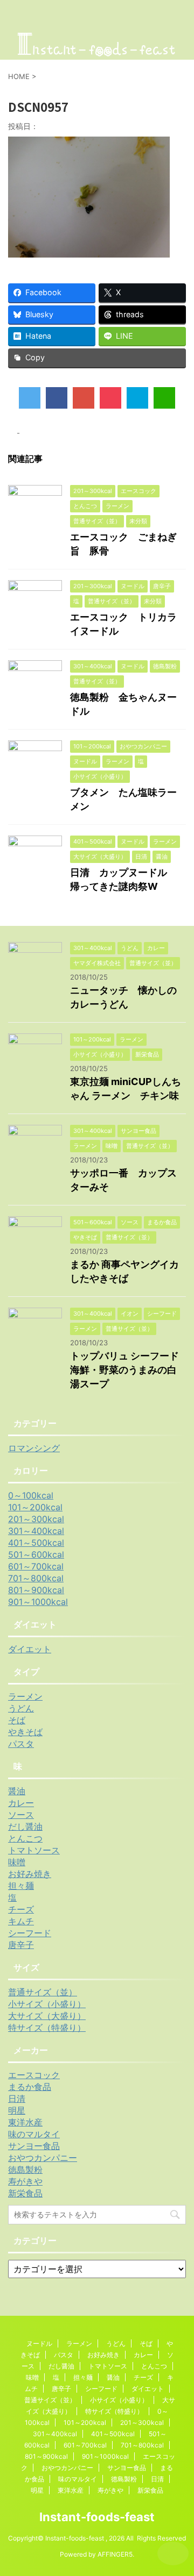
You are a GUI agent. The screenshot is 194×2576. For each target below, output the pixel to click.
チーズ (21, 1909)
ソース (21, 1815)
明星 (17, 2110)
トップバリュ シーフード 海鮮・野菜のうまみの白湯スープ (129, 1370)
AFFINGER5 (115, 2554)
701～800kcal (36, 1578)
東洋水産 (25, 2122)
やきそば (25, 1732)
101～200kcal (35, 1507)
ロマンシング (34, 1448)
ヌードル (39, 2343)
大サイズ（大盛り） (47, 2016)
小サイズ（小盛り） (47, 2004)
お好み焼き (30, 1874)
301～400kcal (36, 1531)
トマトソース (34, 1850)
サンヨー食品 (34, 2146)
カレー (21, 1803)
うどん (21, 1708)
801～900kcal (36, 1590)
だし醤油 (25, 1826)
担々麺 (21, 1886)
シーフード (30, 1933)
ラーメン (25, 1696)
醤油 (17, 1791)
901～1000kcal (38, 1602)
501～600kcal (36, 1554)
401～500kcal (36, 1543)
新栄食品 (25, 2193)
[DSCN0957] (137, 398)
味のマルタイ (34, 2134)
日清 (17, 2099)
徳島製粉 (25, 2170)
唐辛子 (21, 1945)
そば (17, 1720)
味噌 (17, 1862)
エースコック (34, 2075)
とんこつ (25, 1838)
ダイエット (30, 1649)
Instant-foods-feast (97, 2517)
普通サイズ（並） (43, 1992)
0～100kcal (31, 1495)
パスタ (21, 1744)
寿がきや (25, 2181)
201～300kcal (36, 1519)
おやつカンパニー (43, 2158)
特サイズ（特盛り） (47, 2028)
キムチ (21, 1921)
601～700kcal (36, 1566)
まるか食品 (30, 2087)
